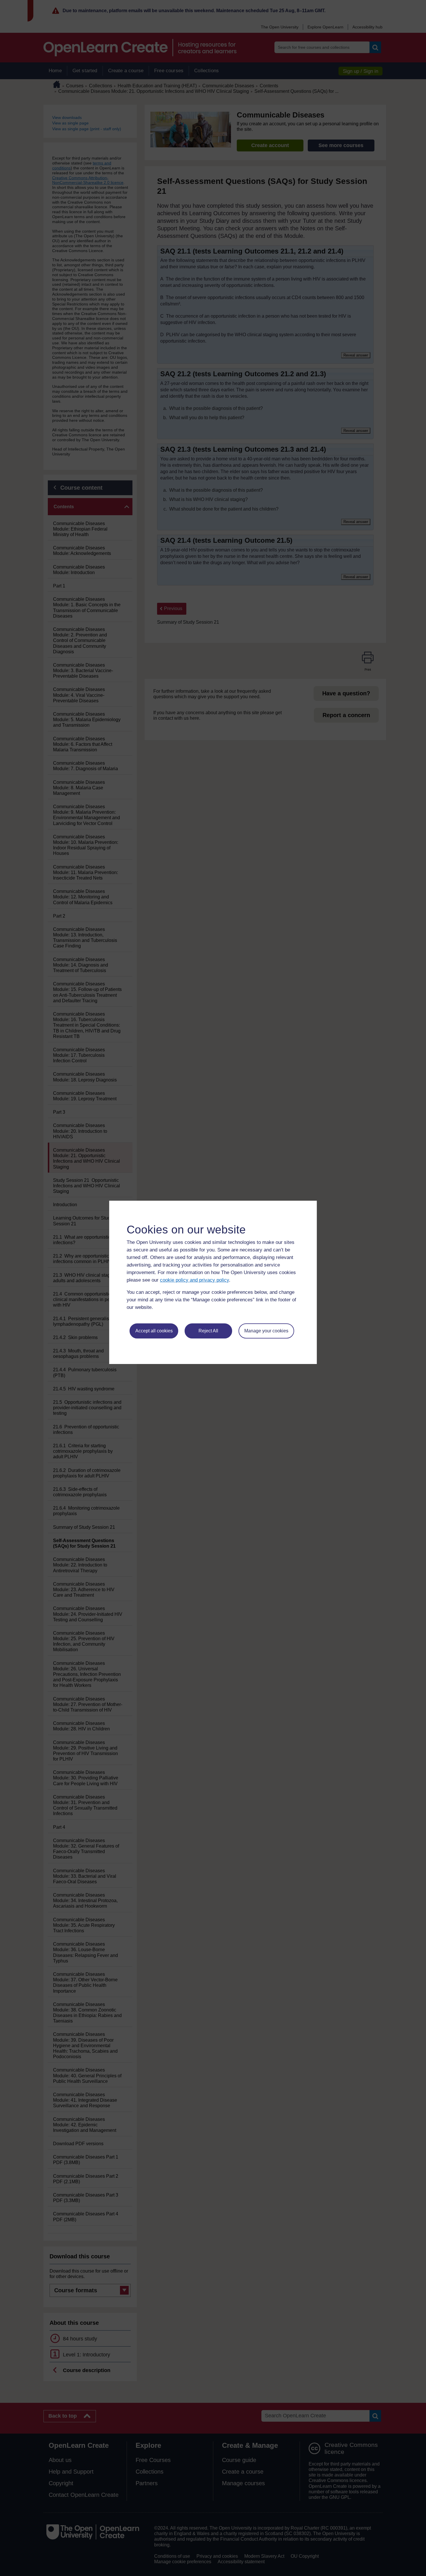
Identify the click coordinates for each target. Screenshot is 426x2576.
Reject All (208, 1331)
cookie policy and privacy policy (194, 1280)
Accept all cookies (154, 1331)
